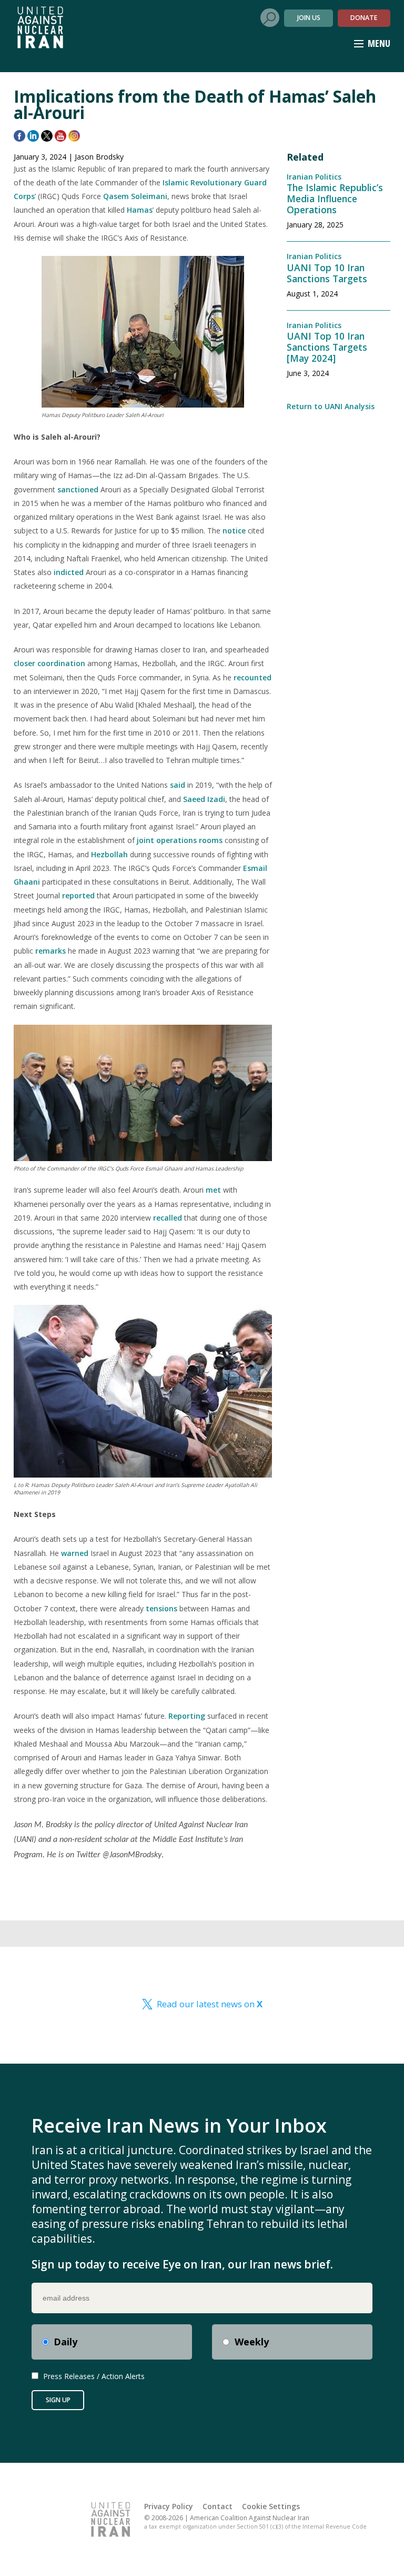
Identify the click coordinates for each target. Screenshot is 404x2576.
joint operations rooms (180, 840)
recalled (168, 1218)
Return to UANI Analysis (331, 406)
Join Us (309, 18)
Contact (218, 2506)
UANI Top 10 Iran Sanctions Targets (327, 273)
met (213, 1190)
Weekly (252, 2342)
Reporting (187, 1716)
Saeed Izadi (204, 799)
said (178, 785)
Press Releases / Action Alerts (94, 2376)
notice (234, 531)
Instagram (74, 136)
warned (75, 1553)
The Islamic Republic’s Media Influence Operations (335, 199)
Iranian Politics (314, 177)
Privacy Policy (169, 2506)
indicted (69, 572)
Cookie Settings (271, 2506)
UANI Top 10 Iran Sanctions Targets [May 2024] (327, 347)
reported (78, 895)
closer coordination (49, 663)
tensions (161, 1608)
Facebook (19, 136)
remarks (50, 951)
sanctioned (78, 489)
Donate (364, 18)
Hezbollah (109, 854)
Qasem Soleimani (135, 196)
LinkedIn (33, 136)
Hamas (140, 210)
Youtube (60, 136)
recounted (252, 677)
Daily (65, 2342)
